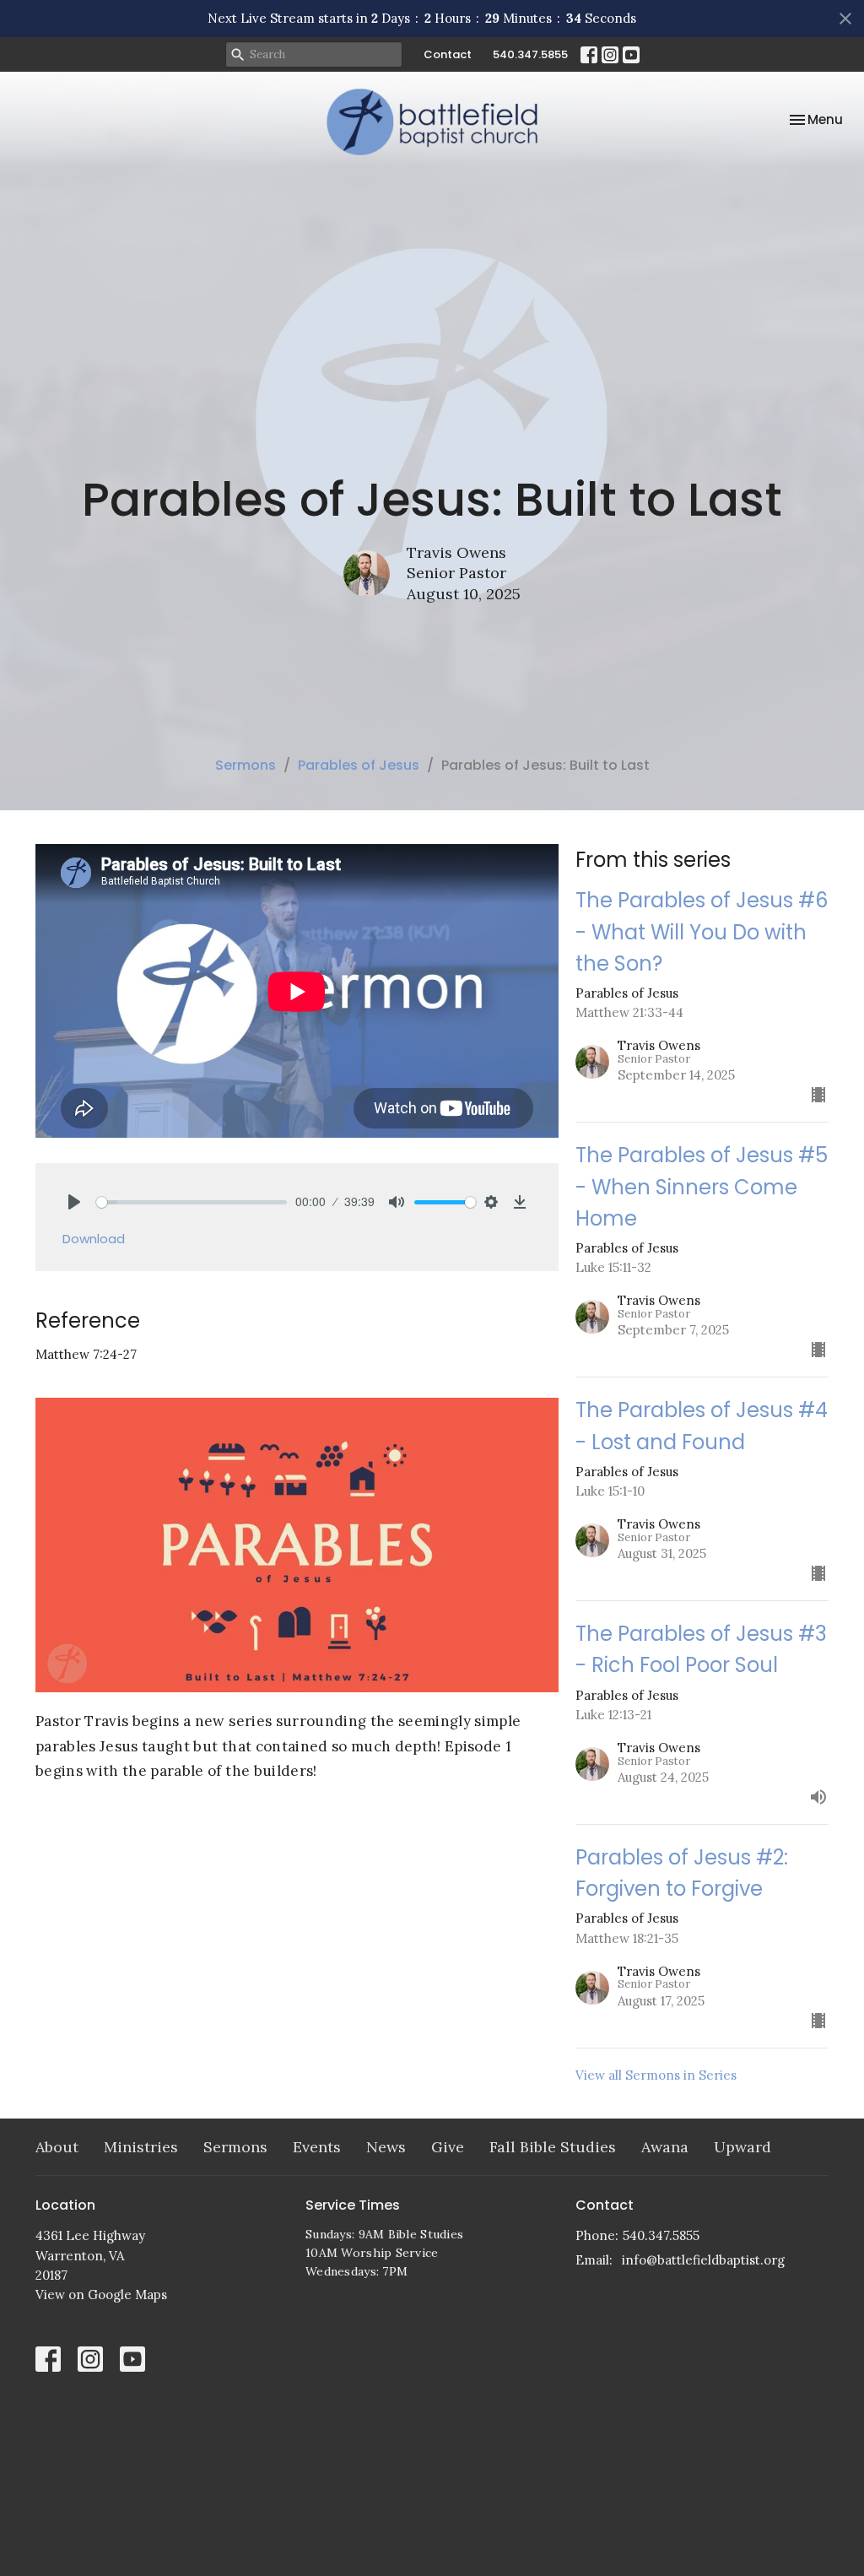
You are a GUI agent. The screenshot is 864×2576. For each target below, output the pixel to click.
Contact (448, 54)
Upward (742, 2147)
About (57, 2147)
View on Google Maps (101, 2295)
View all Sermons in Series (656, 2075)
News (386, 2147)
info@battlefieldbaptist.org (703, 2260)
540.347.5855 (530, 54)
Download (94, 1239)
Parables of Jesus (359, 765)
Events (317, 2147)
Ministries (141, 2147)
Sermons (246, 765)
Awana (665, 2147)
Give (448, 2147)
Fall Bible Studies (553, 2147)
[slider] (192, 1202)
